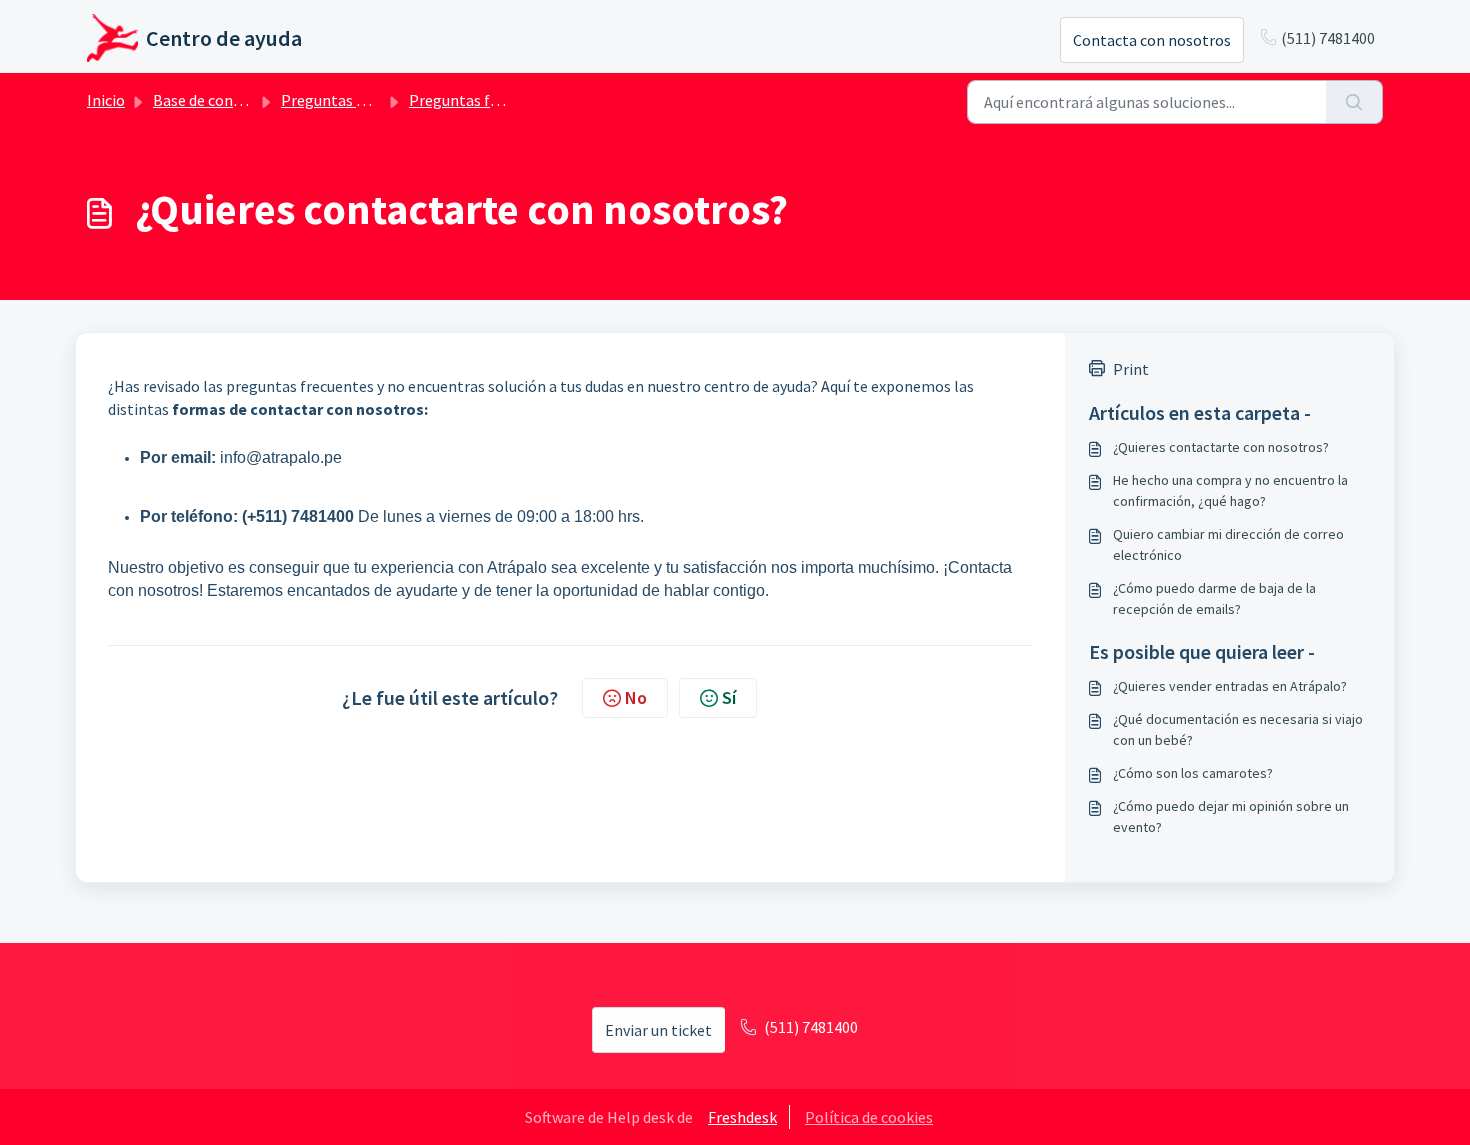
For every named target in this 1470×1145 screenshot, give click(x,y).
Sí (729, 697)
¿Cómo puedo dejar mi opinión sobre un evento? (1231, 816)
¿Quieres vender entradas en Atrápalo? (1230, 686)
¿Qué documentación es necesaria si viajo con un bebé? (1238, 729)
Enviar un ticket (658, 1030)
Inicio (106, 100)
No (636, 697)
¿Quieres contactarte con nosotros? (1221, 447)
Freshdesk (742, 1117)
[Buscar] (1354, 102)
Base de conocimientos (232, 100)
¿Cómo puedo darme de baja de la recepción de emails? (1214, 598)
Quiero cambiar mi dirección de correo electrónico (1228, 544)
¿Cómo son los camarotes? (1193, 773)
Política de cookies (869, 1117)
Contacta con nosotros (1152, 40)
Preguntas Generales (353, 100)
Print (1131, 369)
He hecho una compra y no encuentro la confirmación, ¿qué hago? (1230, 490)
